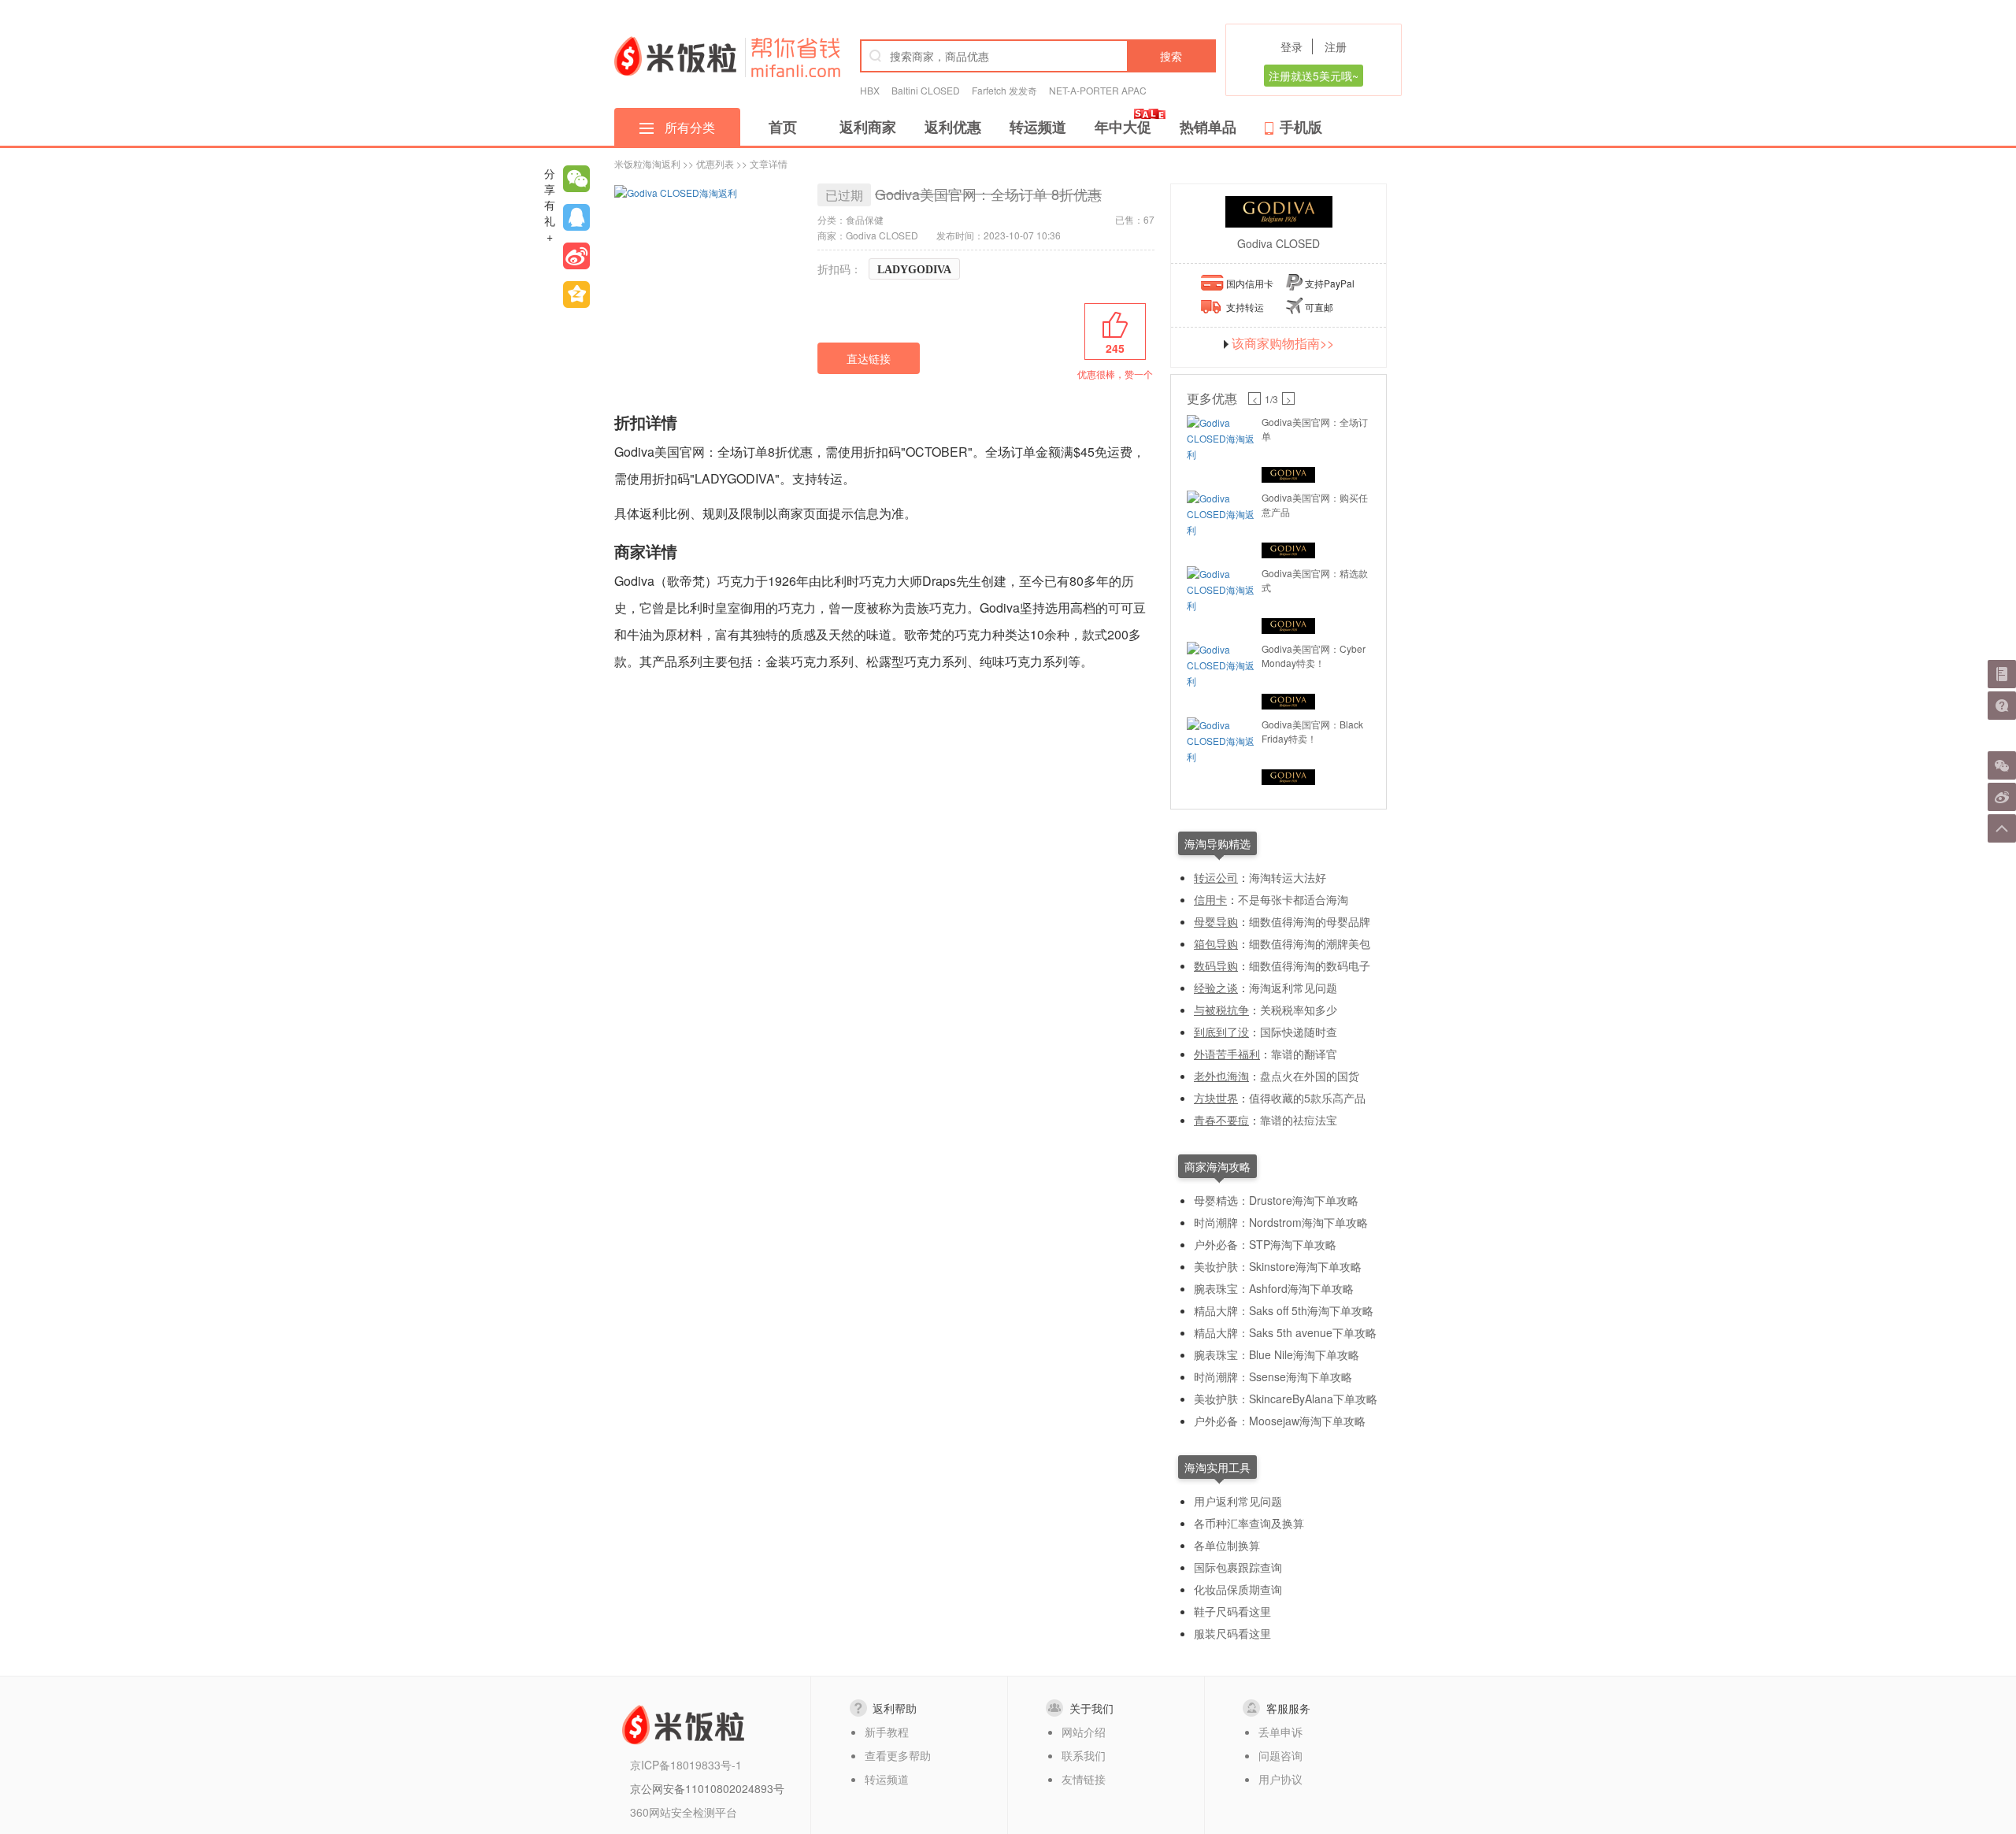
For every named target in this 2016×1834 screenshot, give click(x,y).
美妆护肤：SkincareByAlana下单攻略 (1286, 1399)
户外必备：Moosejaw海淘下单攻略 (1280, 1421)
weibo (576, 256)
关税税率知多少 (1299, 1010)
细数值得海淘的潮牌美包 (1310, 943)
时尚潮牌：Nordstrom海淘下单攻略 (1281, 1222)
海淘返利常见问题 (1293, 987)
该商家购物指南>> (1283, 343)
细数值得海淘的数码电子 (1310, 965)
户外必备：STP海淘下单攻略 (1265, 1244)
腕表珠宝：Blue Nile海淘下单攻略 (1277, 1354)
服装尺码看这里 (1232, 1633)
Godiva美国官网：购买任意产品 (1315, 504)
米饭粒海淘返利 (647, 163)
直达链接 (869, 358)
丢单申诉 (1280, 1732)
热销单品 (1208, 127)
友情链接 (1084, 1779)
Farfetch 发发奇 (1004, 90)
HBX (870, 90)
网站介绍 (1084, 1732)
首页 (783, 127)
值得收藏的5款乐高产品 (1307, 1098)
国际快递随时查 (1299, 1032)
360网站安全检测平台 (684, 1812)
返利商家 (868, 127)
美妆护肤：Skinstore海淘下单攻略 (1278, 1266)
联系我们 (1084, 1755)
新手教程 (887, 1732)
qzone (576, 295)
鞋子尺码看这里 (1232, 1611)
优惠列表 (715, 163)
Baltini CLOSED (926, 90)
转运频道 (1038, 127)
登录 (1291, 46)
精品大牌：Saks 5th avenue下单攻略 (1285, 1332)
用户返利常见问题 (1238, 1501)
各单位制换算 (1227, 1545)
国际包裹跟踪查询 (1238, 1567)
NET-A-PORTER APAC (1098, 90)
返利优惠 (953, 127)
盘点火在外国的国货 (1310, 1076)
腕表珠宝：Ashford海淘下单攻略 (1274, 1288)
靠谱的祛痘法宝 (1299, 1120)
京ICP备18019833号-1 (686, 1765)
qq (576, 217)
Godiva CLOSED (1279, 243)
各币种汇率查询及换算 (1249, 1523)
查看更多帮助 (898, 1755)
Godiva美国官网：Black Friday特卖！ (1312, 731)
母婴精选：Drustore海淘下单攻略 (1276, 1200)
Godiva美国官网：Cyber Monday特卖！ (1314, 656)
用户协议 (1280, 1779)
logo (675, 56)
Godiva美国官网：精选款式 (1315, 580)
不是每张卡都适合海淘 (1293, 899)
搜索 (1171, 56)
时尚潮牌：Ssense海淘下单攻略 (1273, 1376)
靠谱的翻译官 (1304, 1054)
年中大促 (1123, 127)
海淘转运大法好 (1288, 877)
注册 (1336, 46)
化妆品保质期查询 (1238, 1589)
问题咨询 (1280, 1755)
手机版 (1301, 127)
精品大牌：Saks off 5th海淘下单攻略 (1284, 1310)
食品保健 (865, 219)
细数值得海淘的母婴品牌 (1310, 921)
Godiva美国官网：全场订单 (1315, 429)
